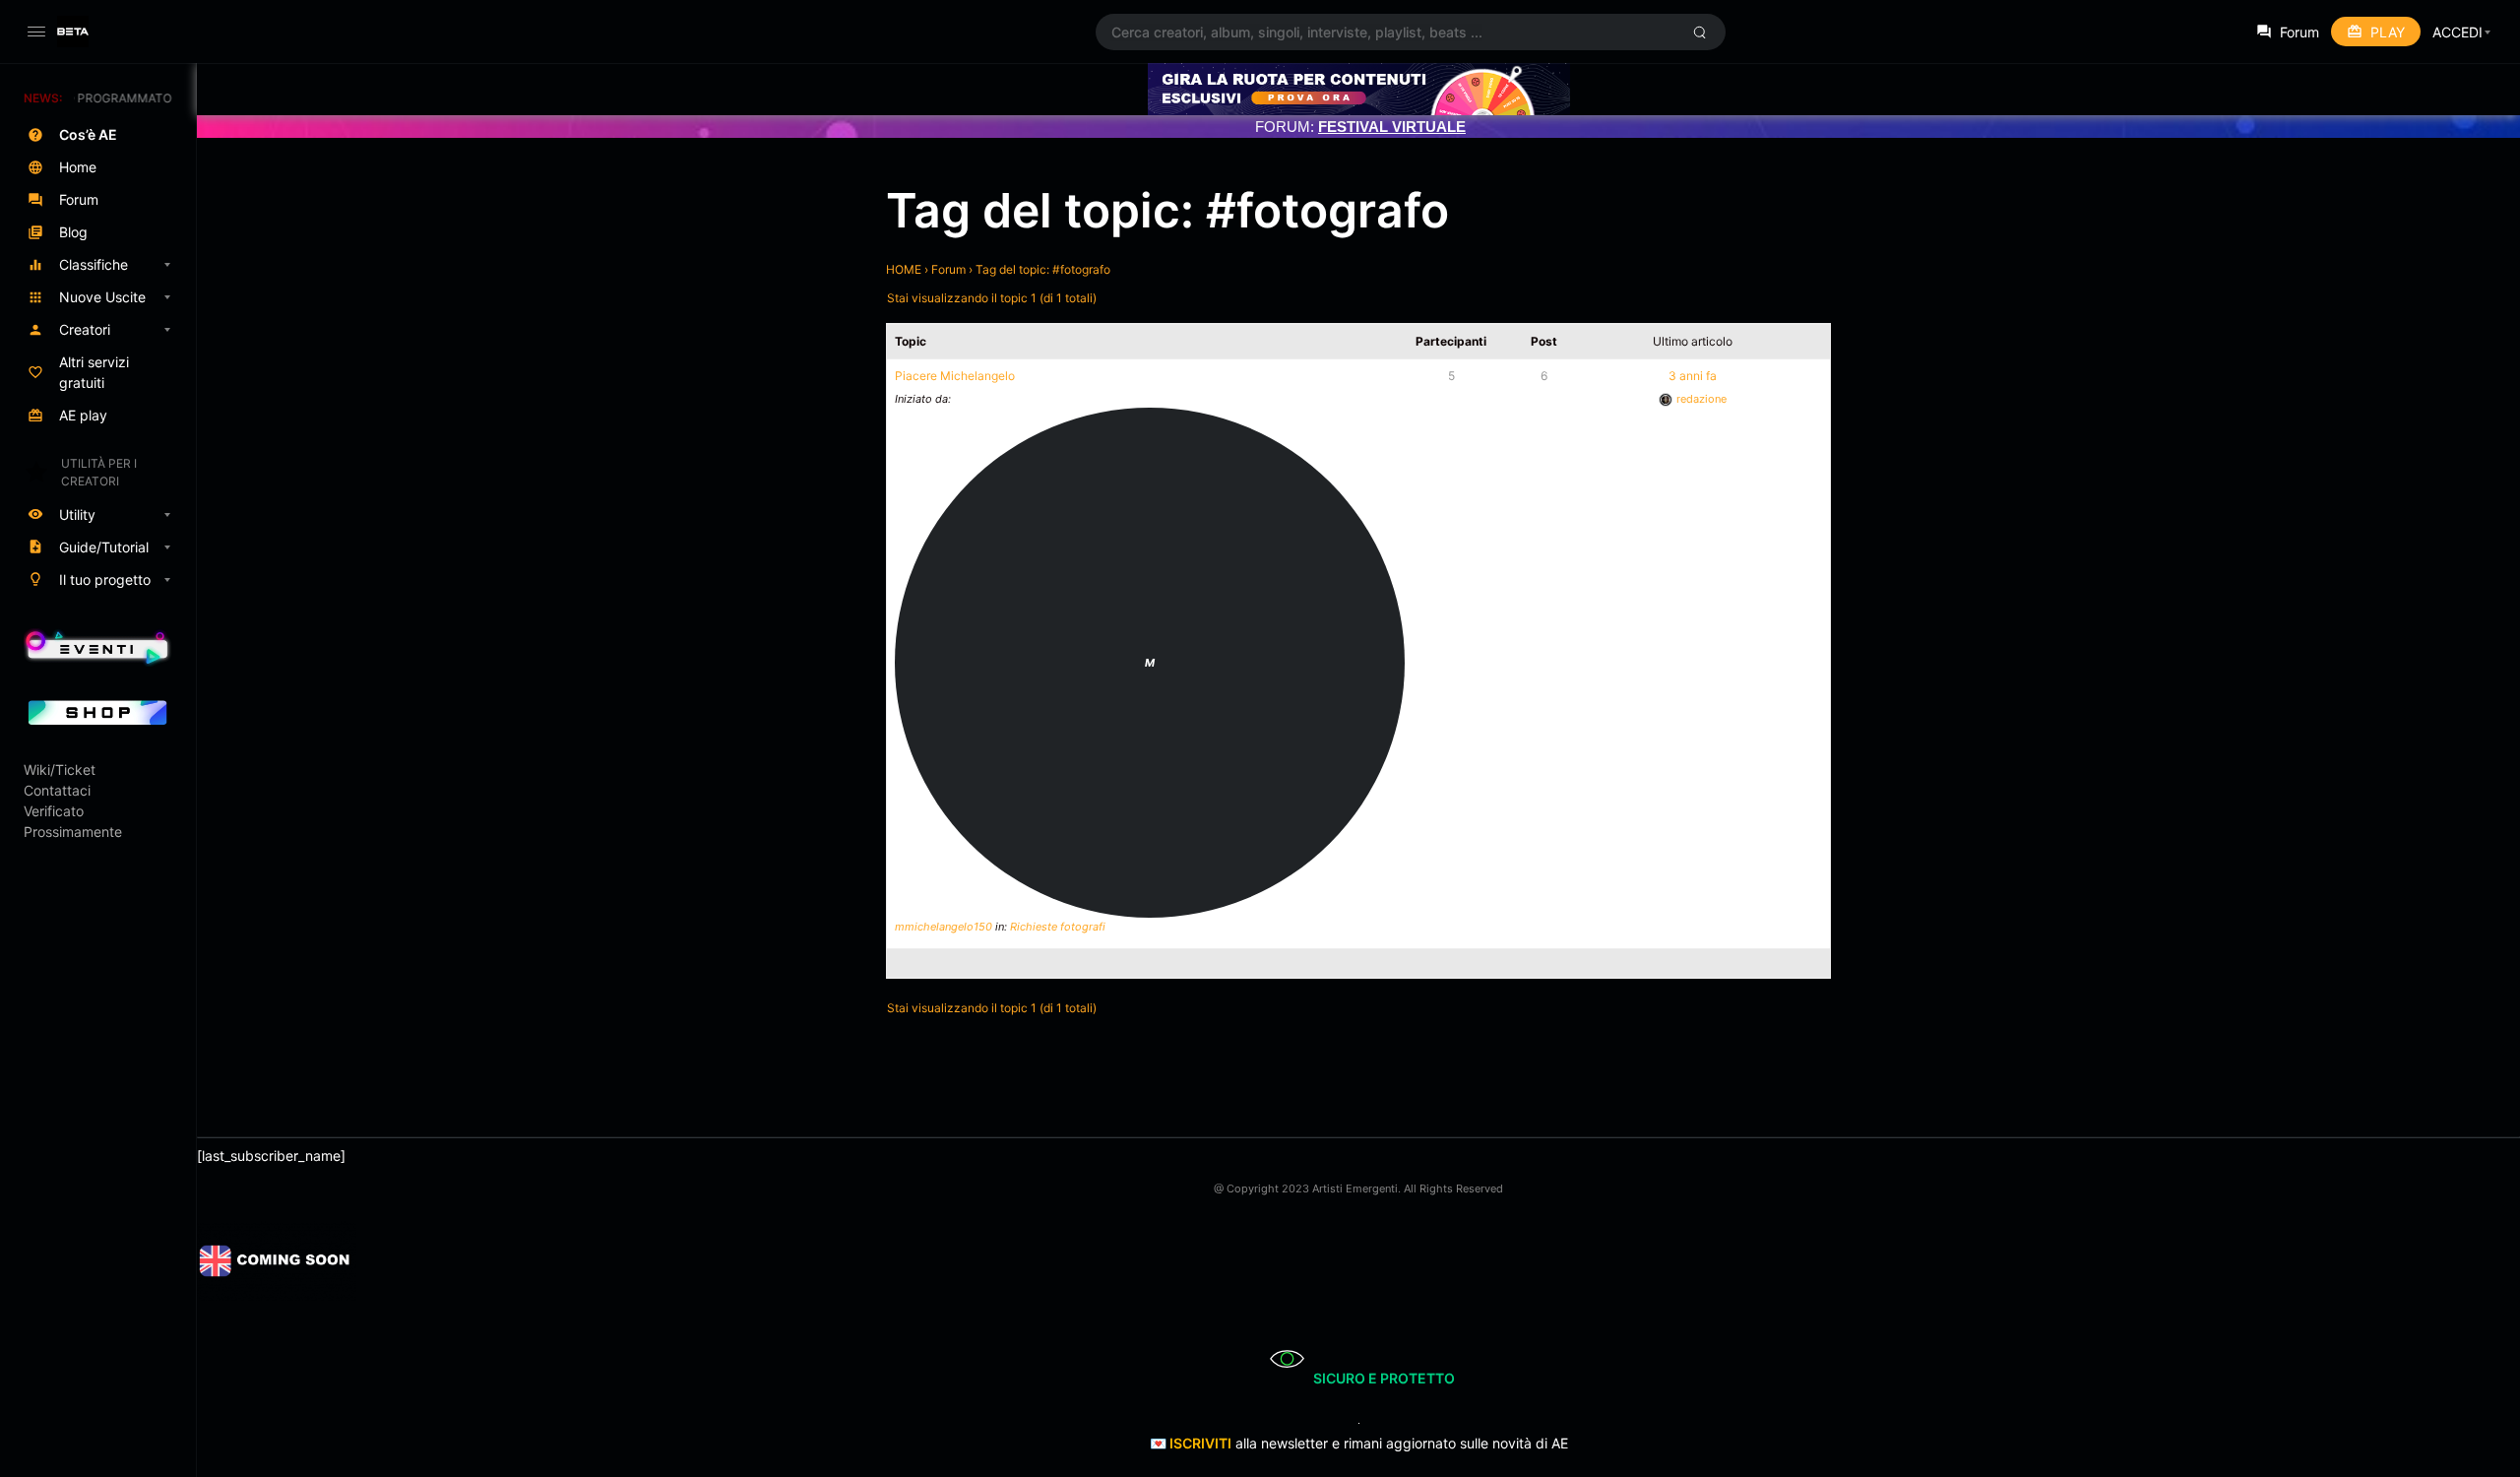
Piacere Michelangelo (955, 376)
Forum (948, 269)
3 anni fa (1693, 376)
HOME (904, 269)
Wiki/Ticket (60, 770)
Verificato (54, 811)
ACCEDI (2457, 32)
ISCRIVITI (1200, 1443)
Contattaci (57, 790)
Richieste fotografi (1058, 927)
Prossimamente (73, 832)
